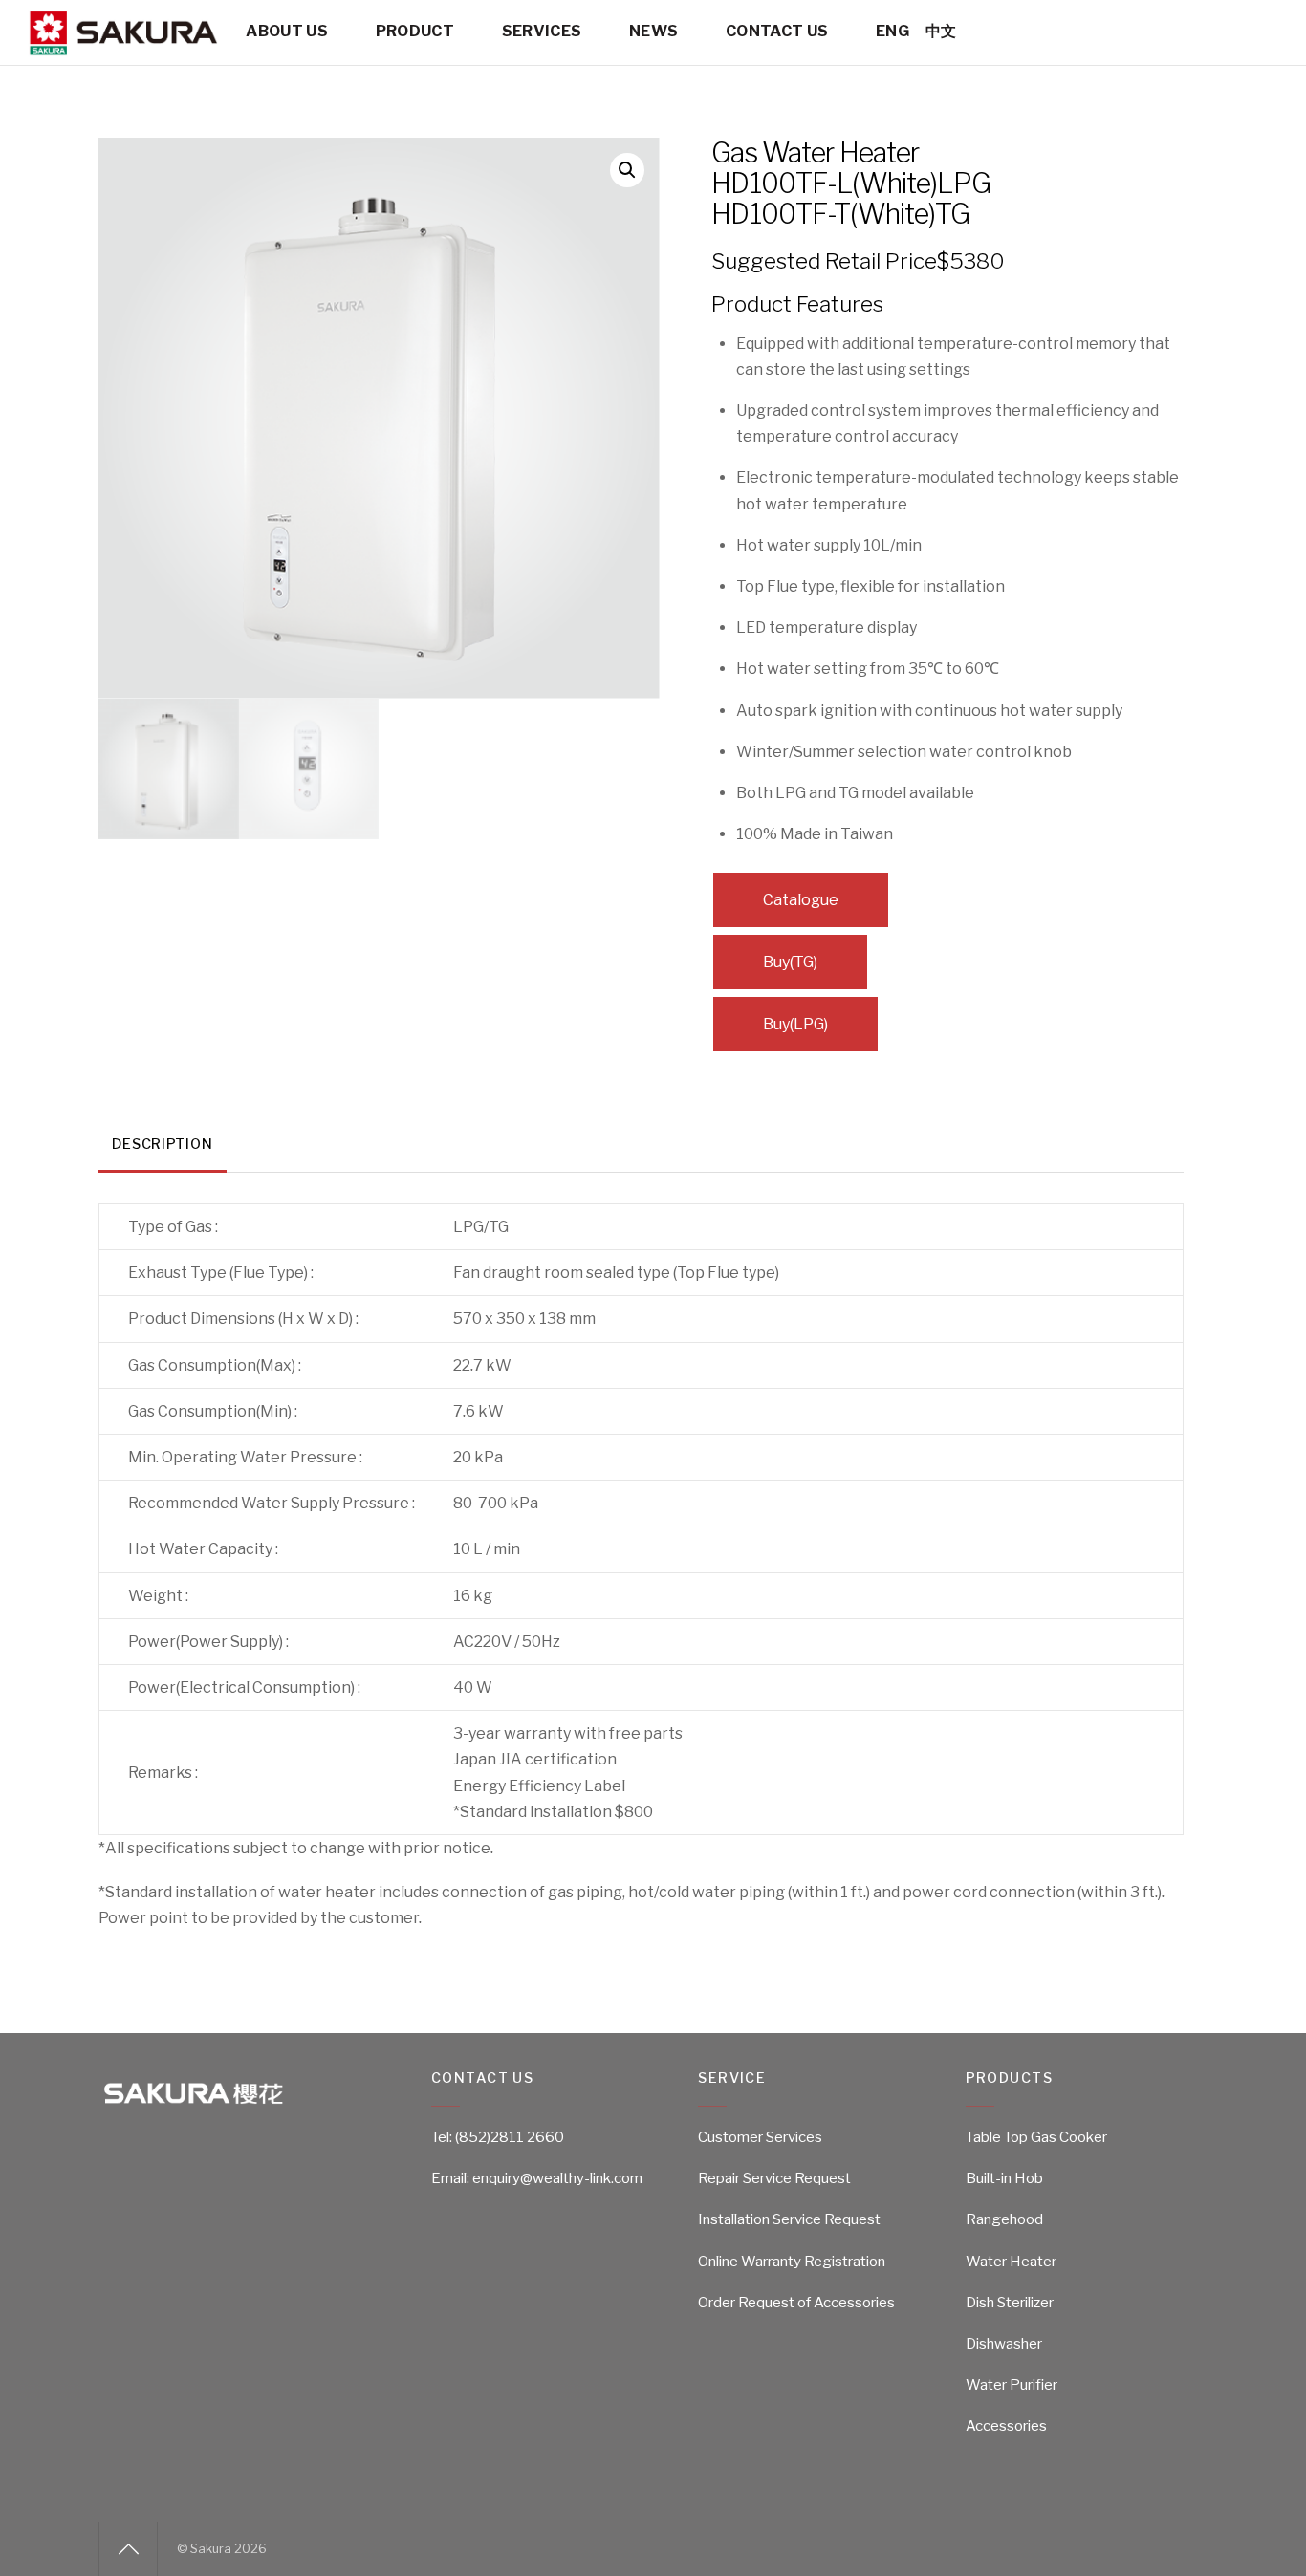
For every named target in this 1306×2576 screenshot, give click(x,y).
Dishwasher (1004, 2344)
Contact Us (777, 31)
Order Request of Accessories (796, 2303)
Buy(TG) (790, 962)
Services (542, 31)
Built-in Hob (1004, 2178)
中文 (941, 31)
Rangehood (1004, 2219)
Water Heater (1011, 2262)
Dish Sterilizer (1010, 2303)
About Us (287, 31)
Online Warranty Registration (792, 2262)
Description (162, 1144)
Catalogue (801, 900)
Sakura (211, 2549)
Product (415, 31)
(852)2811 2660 (510, 2137)
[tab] (163, 1146)
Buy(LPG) (795, 1024)
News (653, 31)
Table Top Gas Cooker (1036, 2137)
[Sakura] (122, 47)
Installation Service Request (789, 2219)
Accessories (1006, 2426)
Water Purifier (1012, 2385)
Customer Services (760, 2137)
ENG (892, 31)
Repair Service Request (774, 2178)
